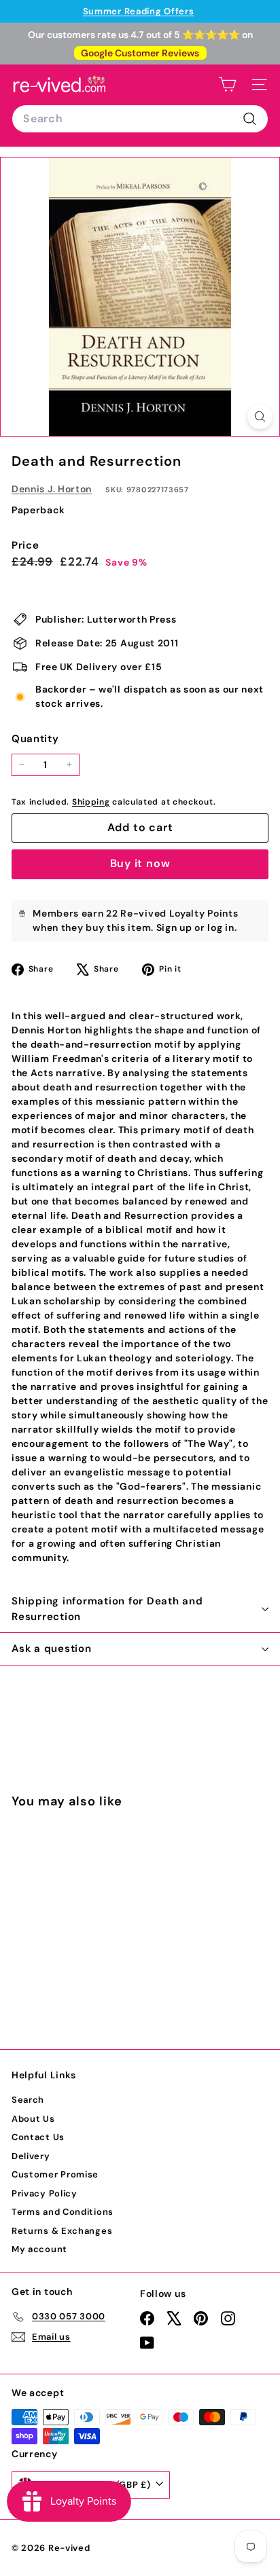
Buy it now (140, 863)
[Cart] (227, 85)
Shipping (91, 802)
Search (28, 2100)
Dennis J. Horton (52, 489)
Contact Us (38, 2137)
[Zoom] (260, 417)
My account (39, 2249)
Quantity (35, 739)
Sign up (174, 927)
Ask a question (52, 1649)
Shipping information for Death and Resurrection (107, 1609)
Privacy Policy (45, 2193)
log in (221, 927)
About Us (33, 2119)
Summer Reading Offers (139, 11)
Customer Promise (55, 2174)
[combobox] (140, 119)
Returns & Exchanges (62, 2231)
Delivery (31, 2156)
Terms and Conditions (63, 2212)
